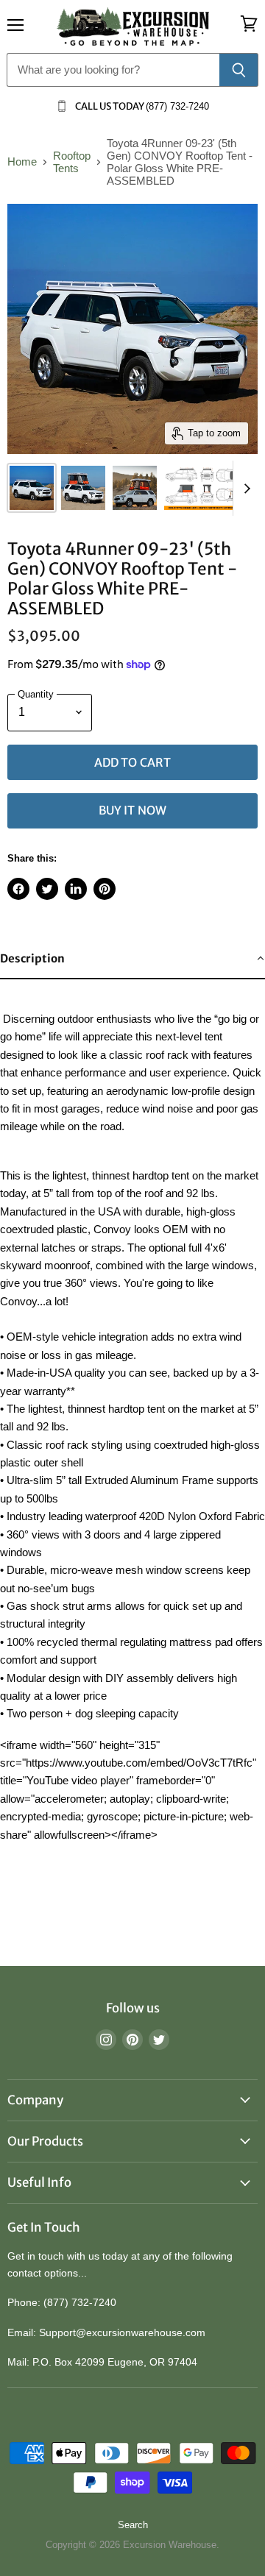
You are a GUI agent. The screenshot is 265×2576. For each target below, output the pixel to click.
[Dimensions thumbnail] (207, 488)
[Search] (239, 70)
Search (133, 2525)
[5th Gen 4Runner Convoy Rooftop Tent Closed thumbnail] (32, 488)
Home (22, 162)
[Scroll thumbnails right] (244, 488)
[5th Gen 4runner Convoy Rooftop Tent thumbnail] (83, 488)
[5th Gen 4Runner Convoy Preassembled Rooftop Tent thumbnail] (135, 488)
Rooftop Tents (72, 162)
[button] (132, 959)
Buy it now (133, 810)
